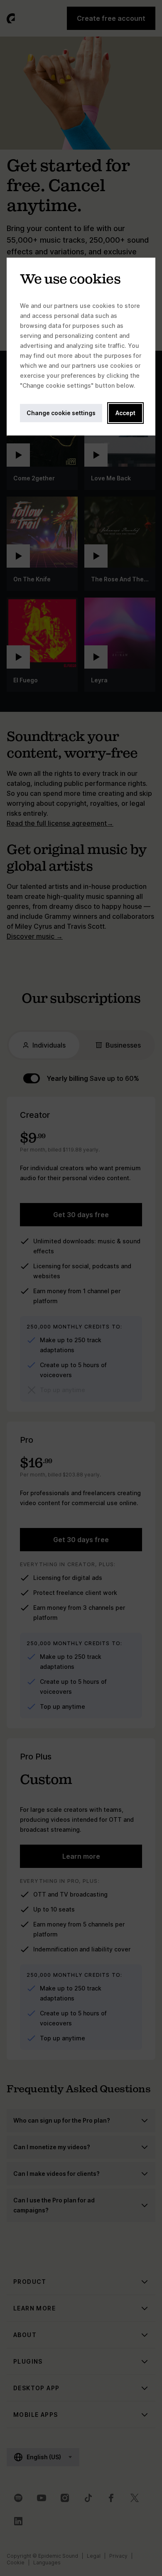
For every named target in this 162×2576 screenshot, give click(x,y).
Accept (125, 413)
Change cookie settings (61, 413)
